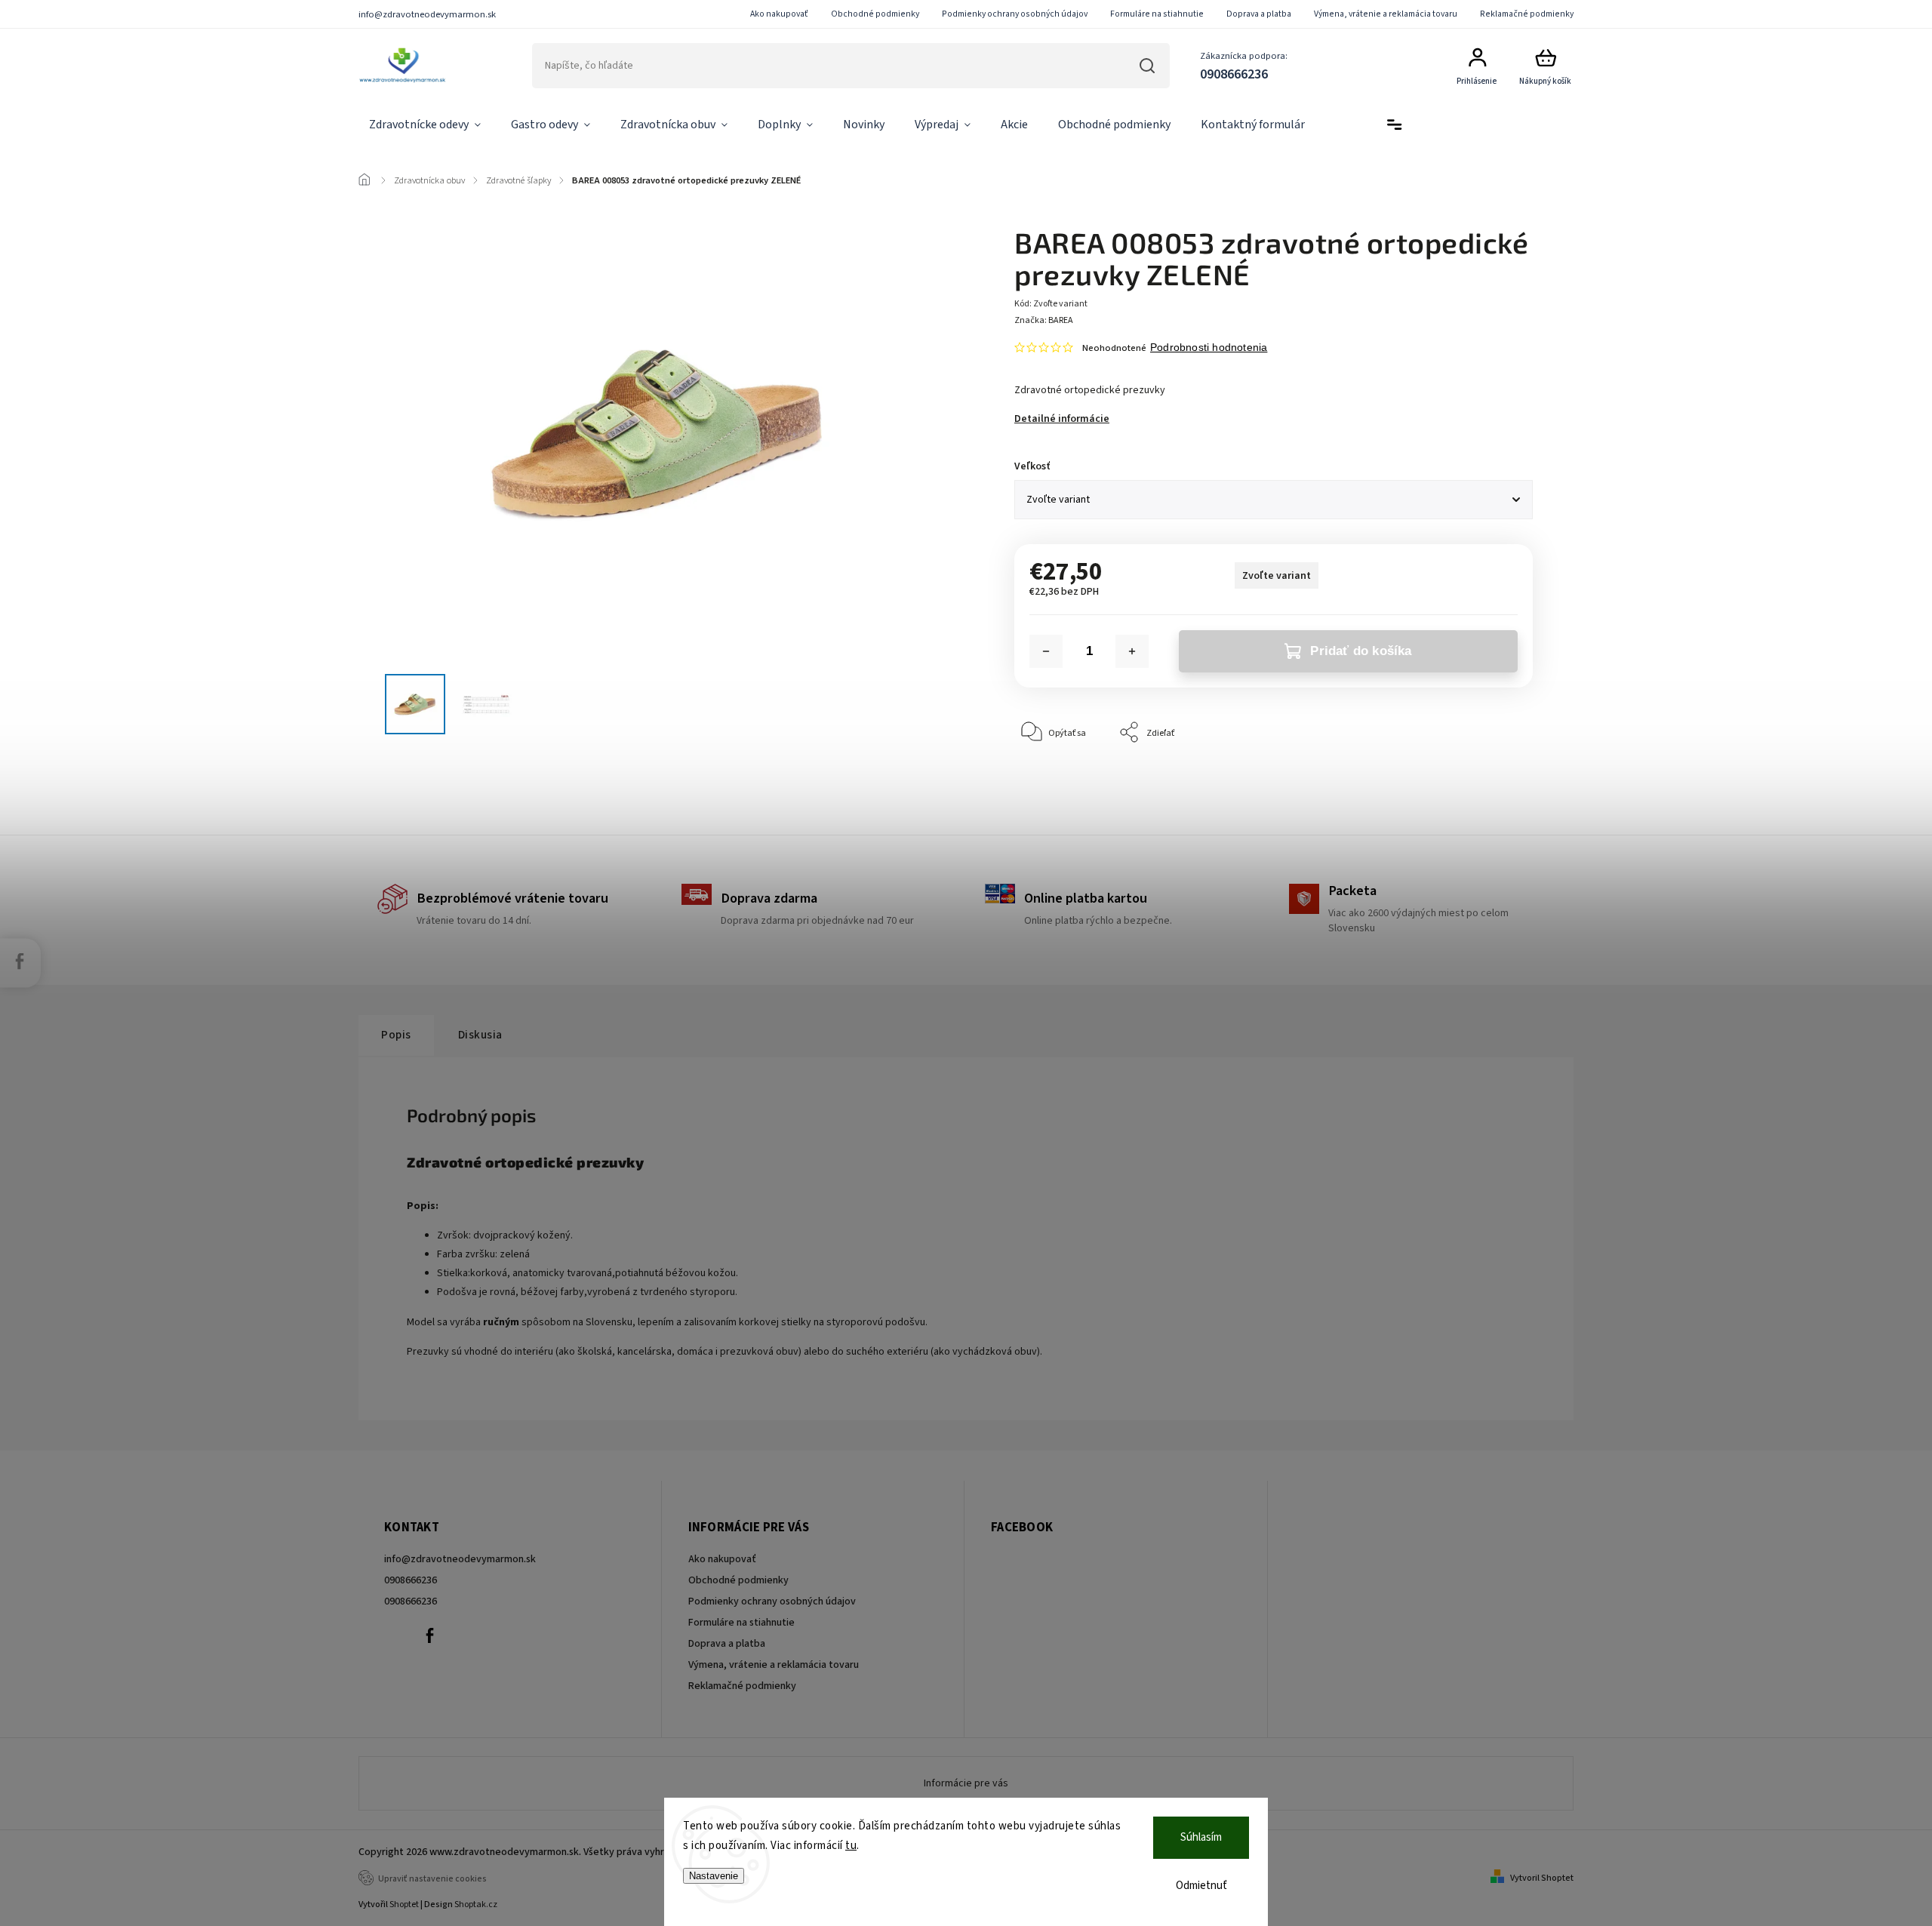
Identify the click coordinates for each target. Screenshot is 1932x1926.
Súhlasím (1201, 1837)
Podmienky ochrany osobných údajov (1015, 14)
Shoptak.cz (476, 1904)
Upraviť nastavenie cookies (432, 1879)
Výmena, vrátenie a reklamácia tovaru (1386, 14)
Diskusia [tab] (480, 1035)
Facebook (429, 1635)
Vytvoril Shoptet (1542, 1878)
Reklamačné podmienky (1527, 14)
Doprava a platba (1259, 14)
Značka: (1044, 320)
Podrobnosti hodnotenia (1209, 347)
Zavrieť (1484, 778)
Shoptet (404, 1904)
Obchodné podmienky (875, 14)
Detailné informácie (1062, 419)
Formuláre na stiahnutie (1157, 14)
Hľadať (1147, 66)
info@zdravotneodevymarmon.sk (460, 1559)
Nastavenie (714, 1876)
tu (851, 1846)
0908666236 (411, 1580)
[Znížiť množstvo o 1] (1046, 651)
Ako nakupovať (779, 14)
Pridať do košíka (1361, 651)
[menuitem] (425, 125)
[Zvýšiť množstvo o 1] (1132, 651)
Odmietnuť (1201, 1886)
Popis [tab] (396, 1035)
